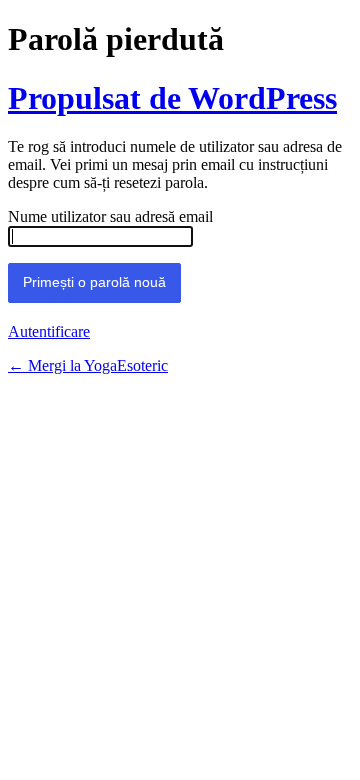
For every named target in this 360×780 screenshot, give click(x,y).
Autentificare (49, 331)
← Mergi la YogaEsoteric (88, 365)
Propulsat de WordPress (172, 98)
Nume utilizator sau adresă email (110, 216)
